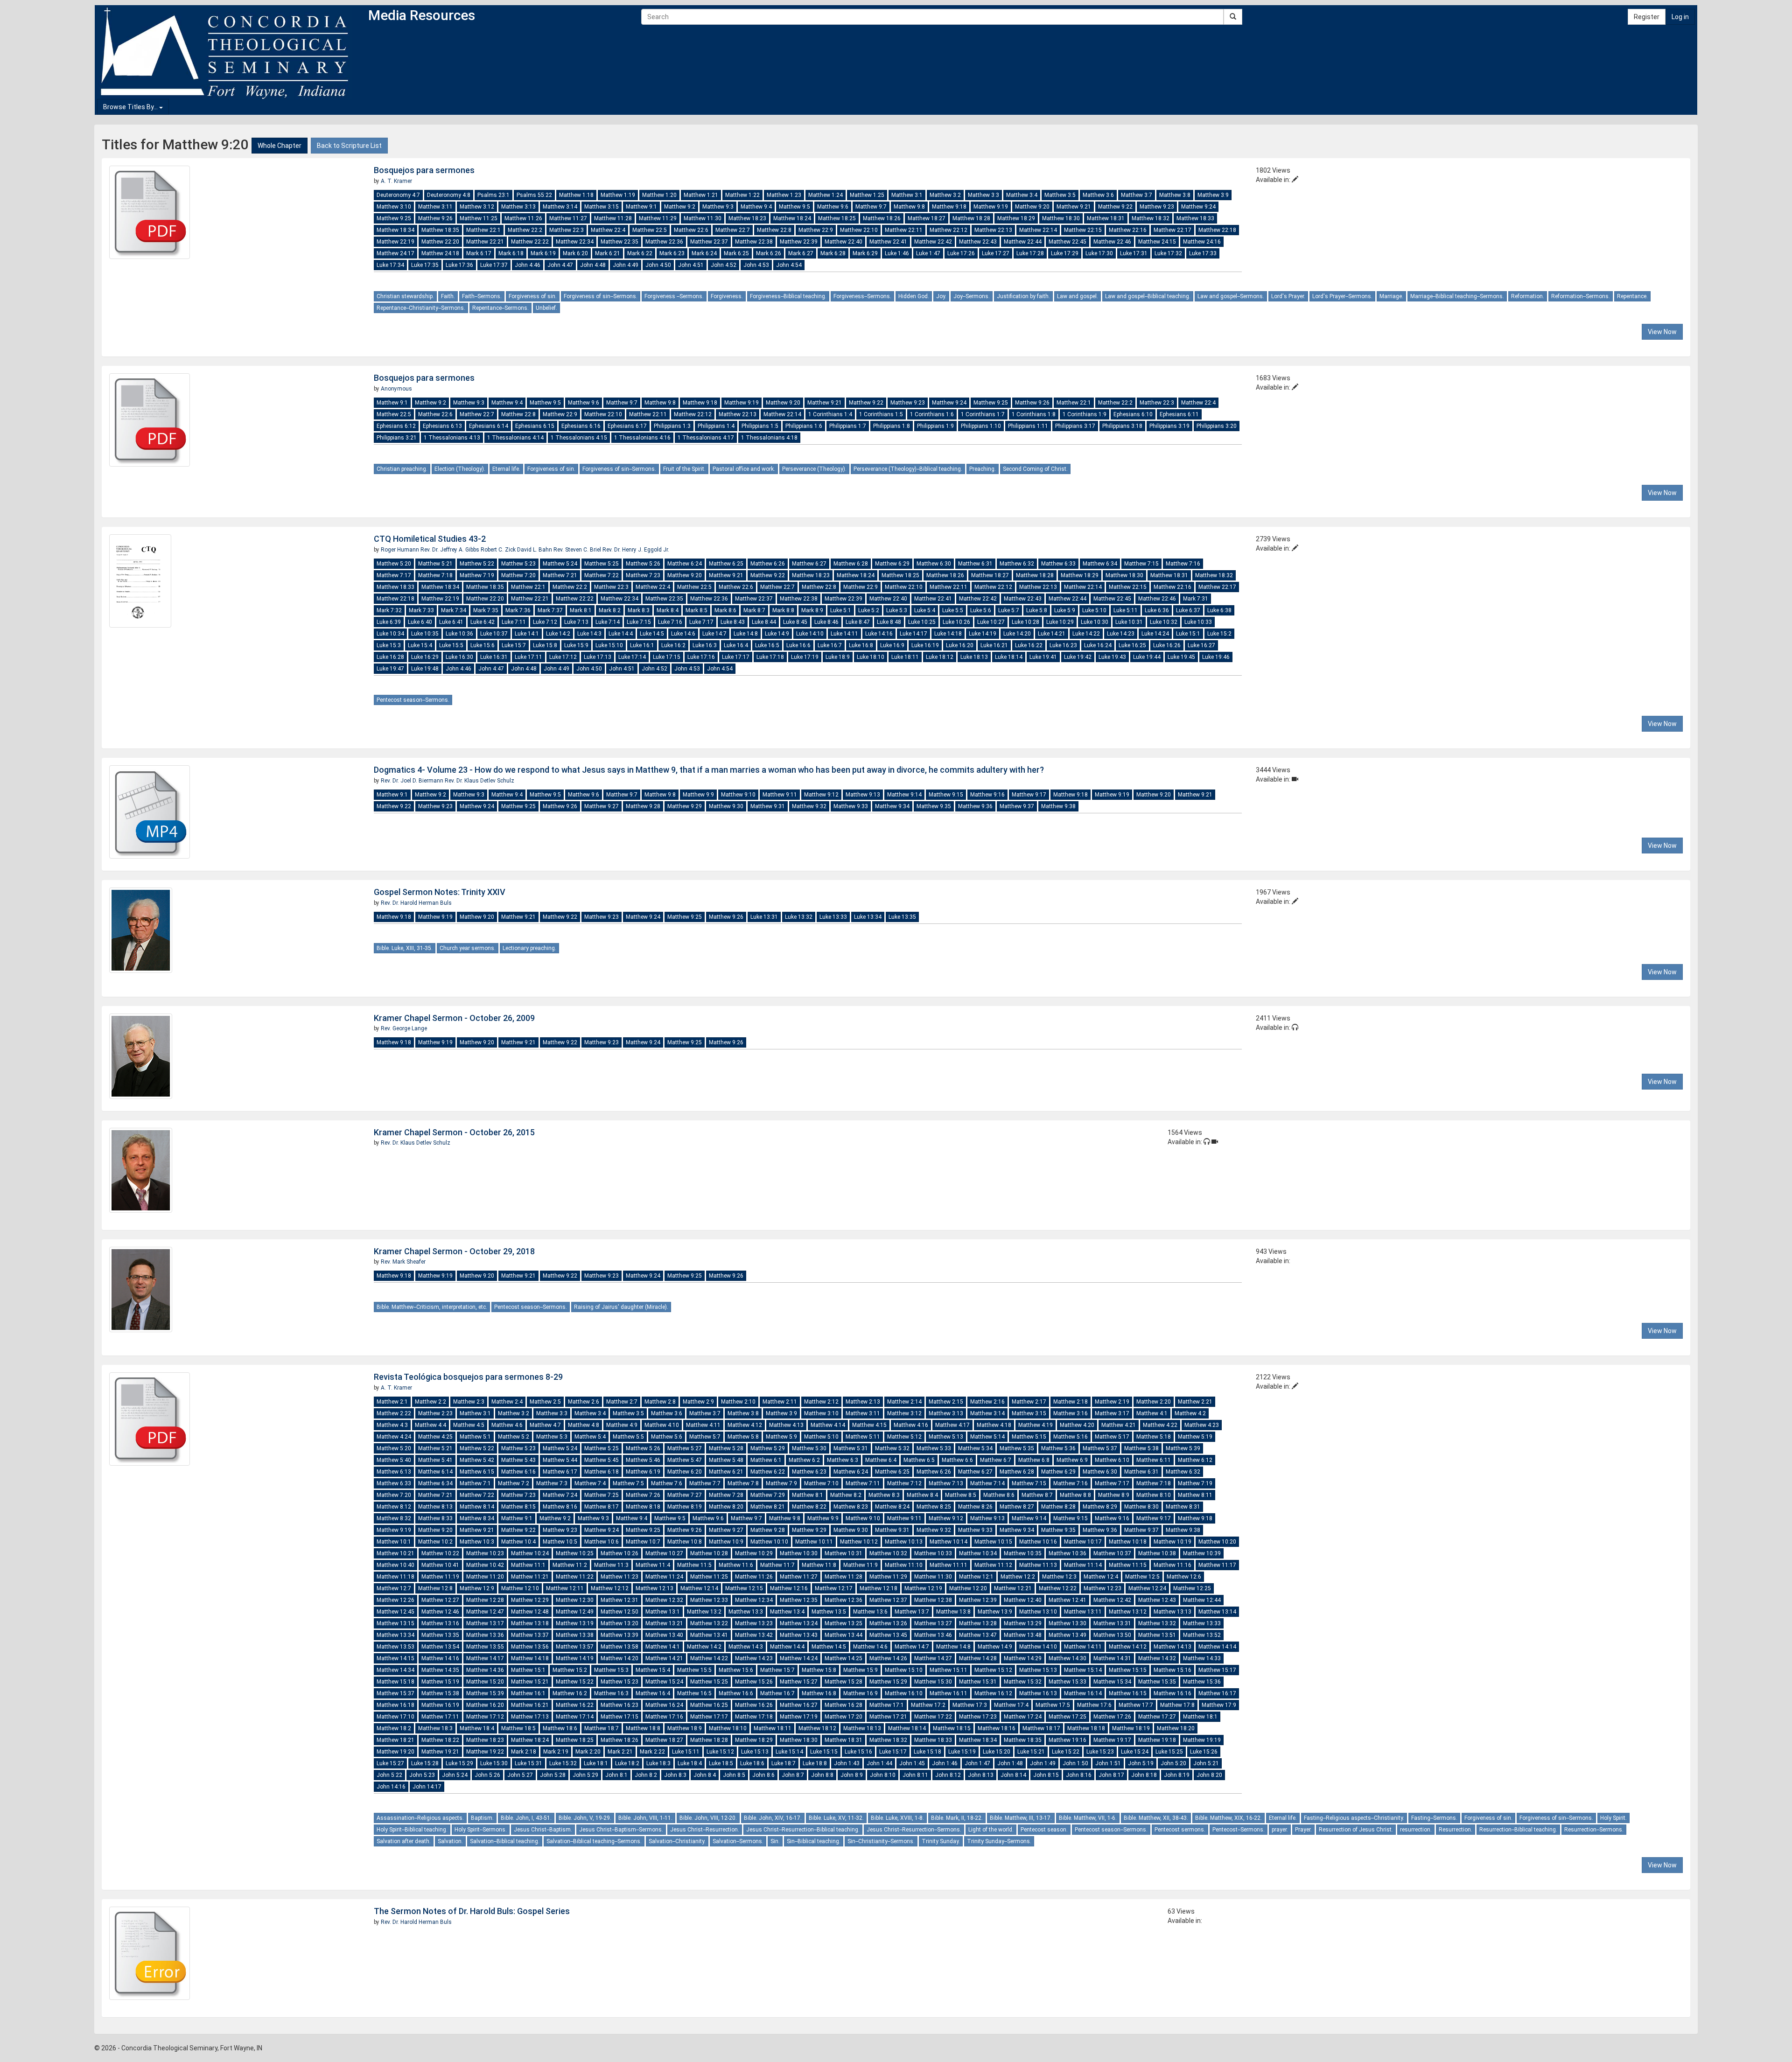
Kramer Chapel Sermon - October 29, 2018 (454, 1251)
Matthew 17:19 (799, 1717)
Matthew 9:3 (718, 207)
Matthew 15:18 (395, 1682)
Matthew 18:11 (773, 1728)
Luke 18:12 (940, 657)
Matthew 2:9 (698, 1402)
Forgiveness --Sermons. (674, 296)
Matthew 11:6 (736, 1565)
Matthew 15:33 (1067, 1682)
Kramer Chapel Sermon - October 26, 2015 (454, 1132)
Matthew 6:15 (477, 1472)
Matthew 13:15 (395, 1623)
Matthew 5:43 (518, 1460)
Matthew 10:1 (394, 1542)
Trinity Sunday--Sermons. (999, 1841)
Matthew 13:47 (978, 1635)
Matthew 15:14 (1083, 1670)
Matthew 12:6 (1184, 1577)
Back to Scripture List (349, 146)
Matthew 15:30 (933, 1682)
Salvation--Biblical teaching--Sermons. (594, 1841)
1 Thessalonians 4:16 (642, 438)
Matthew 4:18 (994, 1425)
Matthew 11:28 (613, 218)
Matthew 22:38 (754, 242)
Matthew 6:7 (996, 1460)
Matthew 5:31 (851, 1448)
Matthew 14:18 (530, 1658)
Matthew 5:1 (475, 1437)
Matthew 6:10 (1112, 1460)
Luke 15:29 (459, 1763)
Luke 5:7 (1009, 610)
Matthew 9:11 (780, 795)
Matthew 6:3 (843, 1460)
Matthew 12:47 (485, 1612)
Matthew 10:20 (1217, 1542)
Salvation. (450, 1841)
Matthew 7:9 (781, 1483)
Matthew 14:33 (1202, 1658)
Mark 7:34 (454, 610)
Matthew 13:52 (1202, 1635)
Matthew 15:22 (575, 1682)
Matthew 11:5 (694, 1565)
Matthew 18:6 (560, 1728)
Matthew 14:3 (746, 1647)
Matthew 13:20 (619, 1623)
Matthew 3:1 (907, 195)
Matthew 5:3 (552, 1437)
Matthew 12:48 (530, 1612)
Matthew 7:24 (560, 1495)
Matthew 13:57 (575, 1647)
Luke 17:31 (1134, 253)
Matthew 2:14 (904, 1402)
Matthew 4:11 (703, 1425)
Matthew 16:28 (843, 1705)
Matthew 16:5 (694, 1693)
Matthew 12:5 (1142, 1577)
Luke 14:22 (1086, 634)
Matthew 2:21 (1195, 1402)
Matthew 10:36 (1067, 1553)
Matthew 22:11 (904, 230)
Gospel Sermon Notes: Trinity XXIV (440, 892)
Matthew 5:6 (667, 1437)
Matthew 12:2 (1018, 1577)
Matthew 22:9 (816, 230)
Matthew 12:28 (485, 1600)
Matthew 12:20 (968, 1588)
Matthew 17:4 (1011, 1705)
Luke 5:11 (1126, 610)
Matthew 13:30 (1067, 1623)
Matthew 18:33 (1195, 218)
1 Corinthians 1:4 (830, 414)
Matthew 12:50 (619, 1612)
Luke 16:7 (830, 645)
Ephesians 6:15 (535, 426)
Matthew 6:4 (881, 1460)
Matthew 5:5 (628, 1437)
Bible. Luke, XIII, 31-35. (405, 948)
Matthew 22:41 (888, 242)
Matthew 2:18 (1071, 1402)
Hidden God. (914, 296)
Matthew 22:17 (1172, 230)
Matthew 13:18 (530, 1623)
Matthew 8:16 (560, 1507)
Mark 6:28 (833, 253)
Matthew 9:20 (1032, 207)
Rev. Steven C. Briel (578, 550)
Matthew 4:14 (828, 1425)
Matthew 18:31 (1106, 218)
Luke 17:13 (598, 657)
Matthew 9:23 (1157, 207)
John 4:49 (626, 265)
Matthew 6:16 (518, 1472)
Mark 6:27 (801, 253)
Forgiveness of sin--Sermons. (601, 296)
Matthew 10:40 (395, 1565)
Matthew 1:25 (867, 195)
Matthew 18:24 (792, 218)
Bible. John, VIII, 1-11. (645, 1818)
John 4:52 (724, 265)
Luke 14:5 (652, 634)
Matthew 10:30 (799, 1553)
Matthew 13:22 (709, 1623)
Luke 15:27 (390, 1763)
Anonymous (396, 389)
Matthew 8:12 (394, 1507)
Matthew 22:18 (1217, 230)
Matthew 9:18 (949, 207)
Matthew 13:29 (1023, 1623)
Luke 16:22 (1029, 645)
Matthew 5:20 (394, 564)
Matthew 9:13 (863, 795)
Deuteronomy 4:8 (449, 195)
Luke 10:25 (922, 622)
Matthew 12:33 (709, 1600)
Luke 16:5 (767, 645)
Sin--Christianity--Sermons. (881, 1841)
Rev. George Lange (404, 1028)
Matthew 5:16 (1071, 1437)
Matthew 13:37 (530, 1635)
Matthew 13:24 (799, 1623)
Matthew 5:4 (590, 1437)
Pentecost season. (1044, 1830)
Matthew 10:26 (619, 1553)
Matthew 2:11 (780, 1402)
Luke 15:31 (528, 1763)
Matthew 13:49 (1067, 1635)
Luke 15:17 (893, 1752)
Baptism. (482, 1818)
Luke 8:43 (733, 622)
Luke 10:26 (956, 622)
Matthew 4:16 (911, 1425)
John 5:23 (422, 1775)
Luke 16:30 (459, 657)
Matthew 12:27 (440, 1600)
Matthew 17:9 (1219, 1705)
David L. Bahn (535, 550)
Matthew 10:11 (814, 1542)
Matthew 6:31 (975, 564)
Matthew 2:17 (1029, 1402)
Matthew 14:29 (1023, 1658)
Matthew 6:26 (768, 564)
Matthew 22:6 (691, 230)
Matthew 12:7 (394, 1588)
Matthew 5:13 (946, 1437)
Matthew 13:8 (953, 1612)
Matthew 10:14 (948, 1542)
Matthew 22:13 (993, 230)
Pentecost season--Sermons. (413, 700)
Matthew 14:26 (888, 1658)
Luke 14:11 (844, 634)
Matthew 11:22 (575, 1577)
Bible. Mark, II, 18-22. (957, 1818)
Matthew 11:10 (904, 1565)
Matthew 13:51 (1157, 1635)
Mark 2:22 (652, 1752)
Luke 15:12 (720, 1752)
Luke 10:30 (1095, 622)
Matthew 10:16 (1038, 1542)
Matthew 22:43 (978, 242)
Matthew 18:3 (435, 1728)
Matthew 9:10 (738, 795)
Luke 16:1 (642, 645)
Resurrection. (1456, 1830)
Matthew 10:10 (769, 1542)
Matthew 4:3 (392, 1425)
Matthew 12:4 (1101, 1577)
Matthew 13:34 (395, 1635)
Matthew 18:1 (1200, 1717)
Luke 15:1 (1188, 634)
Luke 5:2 (869, 610)
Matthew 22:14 (1038, 230)
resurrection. (1416, 1830)
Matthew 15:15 (1128, 1670)
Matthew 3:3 (983, 195)
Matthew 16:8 (819, 1693)
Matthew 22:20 (440, 242)
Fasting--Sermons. (1434, 1818)
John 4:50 (658, 265)
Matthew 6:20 (685, 1472)
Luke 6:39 (389, 622)
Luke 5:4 (925, 610)
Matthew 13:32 (1157, 1623)
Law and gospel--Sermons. (1231, 296)
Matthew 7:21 (560, 575)
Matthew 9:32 (809, 806)
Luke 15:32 (563, 1763)
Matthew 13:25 (843, 1623)
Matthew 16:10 (904, 1693)
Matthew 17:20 (843, 1717)
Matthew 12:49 (575, 1612)
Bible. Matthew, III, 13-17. (1021, 1818)
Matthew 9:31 (768, 806)
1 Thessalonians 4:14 (515, 438)
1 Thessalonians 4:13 (452, 438)
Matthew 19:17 (1112, 1740)
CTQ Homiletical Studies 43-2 (430, 539)
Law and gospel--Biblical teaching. (1148, 296)
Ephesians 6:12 (396, 426)
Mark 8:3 (639, 610)
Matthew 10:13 (904, 1542)
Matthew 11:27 (568, 218)
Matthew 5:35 (1017, 1448)
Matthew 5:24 (560, 564)
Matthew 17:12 (485, 1717)
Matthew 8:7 (1037, 1495)
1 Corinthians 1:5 (881, 414)
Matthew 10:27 (664, 1553)
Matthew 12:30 (575, 1600)
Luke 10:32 (1164, 622)
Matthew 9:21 (1074, 207)
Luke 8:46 (826, 622)
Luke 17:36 (459, 265)
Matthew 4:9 (622, 1425)
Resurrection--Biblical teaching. (1518, 1830)
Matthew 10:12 (859, 1542)
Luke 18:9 (838, 657)
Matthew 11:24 (664, 1577)
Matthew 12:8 (435, 1588)
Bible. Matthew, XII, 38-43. (1156, 1818)
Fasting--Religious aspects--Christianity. (1354, 1818)
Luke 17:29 (1065, 253)
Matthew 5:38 (1141, 1448)
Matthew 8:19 (685, 1507)
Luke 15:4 (420, 645)
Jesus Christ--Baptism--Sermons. (621, 1830)
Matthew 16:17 (1217, 1693)
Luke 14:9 (777, 634)
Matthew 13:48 (1023, 1635)
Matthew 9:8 (909, 207)
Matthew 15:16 (1172, 1670)
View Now (1662, 332)
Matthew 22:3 (567, 230)
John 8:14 (1013, 1775)
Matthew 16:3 (611, 1693)
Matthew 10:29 (754, 1553)
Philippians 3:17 (1075, 426)
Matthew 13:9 (995, 1612)
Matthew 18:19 (1131, 1728)
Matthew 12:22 (1058, 1588)
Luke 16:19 (925, 645)
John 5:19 (1141, 1763)
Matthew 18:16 (997, 1728)
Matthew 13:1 (663, 1612)
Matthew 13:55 (485, 1647)
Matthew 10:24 (530, 1553)
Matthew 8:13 (435, 1507)
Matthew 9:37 (1017, 806)
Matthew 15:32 (1023, 1682)
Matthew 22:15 (1083, 230)
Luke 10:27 (991, 622)
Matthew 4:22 (1160, 1425)
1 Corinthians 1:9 (1085, 414)
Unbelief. (546, 308)
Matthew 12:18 (878, 1588)
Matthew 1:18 (576, 195)
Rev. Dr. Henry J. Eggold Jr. (636, 550)
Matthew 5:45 (602, 1460)
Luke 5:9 (1065, 610)
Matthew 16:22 (575, 1705)
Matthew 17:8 (1177, 1705)
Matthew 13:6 (870, 1612)
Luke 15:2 (1219, 634)
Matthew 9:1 (641, 207)
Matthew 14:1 (663, 1647)
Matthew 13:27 (933, 1623)
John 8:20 (1209, 1775)
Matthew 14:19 (575, 1658)
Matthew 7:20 (518, 575)
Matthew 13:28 (978, 1623)
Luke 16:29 (425, 657)
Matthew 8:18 (643, 1507)
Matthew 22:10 (859, 230)
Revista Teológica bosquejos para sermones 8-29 (468, 1377)
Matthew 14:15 (395, 1658)
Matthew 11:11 (948, 1565)
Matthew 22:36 (664, 242)
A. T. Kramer (396, 181)
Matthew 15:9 (861, 1670)
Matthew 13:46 (933, 1635)
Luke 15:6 (483, 645)
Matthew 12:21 (1013, 1588)
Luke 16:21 (994, 645)
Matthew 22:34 (575, 242)
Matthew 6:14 (435, 1472)
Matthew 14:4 (787, 1647)
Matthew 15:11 (948, 1670)
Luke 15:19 (962, 1752)
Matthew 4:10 (662, 1425)
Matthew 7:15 (1141, 564)
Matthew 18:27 (927, 218)
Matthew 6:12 (1195, 1460)
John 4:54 (789, 265)
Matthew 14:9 (995, 1647)
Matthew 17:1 (887, 1705)
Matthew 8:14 (477, 1507)
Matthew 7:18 (435, 575)
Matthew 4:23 (1202, 1425)
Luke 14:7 (714, 634)
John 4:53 (756, 265)
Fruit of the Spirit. (684, 469)
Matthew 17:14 (575, 1717)
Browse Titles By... (131, 107)
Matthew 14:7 (912, 1647)
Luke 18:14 (1009, 657)
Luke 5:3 (897, 610)
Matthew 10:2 (435, 1542)
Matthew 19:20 (395, 1752)
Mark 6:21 (608, 253)
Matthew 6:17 (560, 1472)
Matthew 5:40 (394, 1460)
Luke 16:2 (673, 645)
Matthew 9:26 (435, 218)
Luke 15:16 (858, 1752)
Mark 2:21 (620, 1752)
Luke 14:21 (1052, 634)
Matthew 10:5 (560, 1542)
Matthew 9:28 (643, 806)
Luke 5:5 (953, 610)
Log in (1680, 17)
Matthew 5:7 (705, 1437)
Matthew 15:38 (440, 1693)
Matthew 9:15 (946, 795)
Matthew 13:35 (440, 1635)
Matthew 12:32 (664, 1600)
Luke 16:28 (390, 657)
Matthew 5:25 (602, 564)
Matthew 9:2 (680, 207)
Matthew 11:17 (1217, 1565)
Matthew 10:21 (395, 1553)
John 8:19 (1177, 1775)
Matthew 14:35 (440, 1670)
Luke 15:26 (1204, 1752)
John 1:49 (1043, 1763)
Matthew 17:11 (440, 1717)
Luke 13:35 (902, 917)
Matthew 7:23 (643, 575)
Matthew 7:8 (743, 1483)
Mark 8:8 (783, 610)
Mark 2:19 (556, 1752)
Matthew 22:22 (530, 242)
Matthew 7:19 (477, 575)
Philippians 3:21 (397, 438)
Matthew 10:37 (1112, 1553)
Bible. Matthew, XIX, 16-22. (1228, 1818)
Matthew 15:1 (528, 1670)
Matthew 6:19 (643, 1472)
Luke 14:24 (1155, 634)
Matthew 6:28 (851, 564)
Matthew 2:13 (863, 1402)
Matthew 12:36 (843, 1600)
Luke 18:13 (974, 657)
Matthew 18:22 (440, 1740)
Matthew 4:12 (745, 1425)
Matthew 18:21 (395, 1740)
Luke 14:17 (913, 634)
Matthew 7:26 (643, 1495)
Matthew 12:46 (440, 1612)
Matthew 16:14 (1083, 1693)
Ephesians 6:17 (627, 426)
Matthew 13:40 (664, 1635)
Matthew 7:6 (667, 1483)
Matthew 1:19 (618, 195)
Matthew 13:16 (440, 1623)
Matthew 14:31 (1112, 1658)
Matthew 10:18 (1128, 1542)
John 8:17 (1111, 1775)
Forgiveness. (727, 296)
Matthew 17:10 (395, 1717)
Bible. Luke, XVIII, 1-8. (897, 1818)
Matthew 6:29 (892, 564)
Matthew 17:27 (1157, 1717)
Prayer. (1303, 1830)
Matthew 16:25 (709, 1705)
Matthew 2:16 (987, 1402)
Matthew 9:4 (756, 207)
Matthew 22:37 (709, 242)
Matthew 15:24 (664, 1682)
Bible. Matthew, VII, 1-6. (1088, 1818)
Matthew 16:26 (754, 1705)
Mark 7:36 (518, 610)
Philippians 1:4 (716, 426)
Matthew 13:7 (912, 1612)
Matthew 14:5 (829, 1647)
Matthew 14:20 (619, 1658)
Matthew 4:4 (430, 1425)
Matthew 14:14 (1217, 1647)
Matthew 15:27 (799, 1682)
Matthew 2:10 (738, 1402)
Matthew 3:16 (1071, 1413)
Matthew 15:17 (1217, 1670)
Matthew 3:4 (1022, 195)
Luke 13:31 (764, 917)
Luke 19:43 (1112, 657)
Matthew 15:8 (819, 1670)
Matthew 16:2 (570, 1693)
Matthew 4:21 (1119, 1425)
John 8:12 (948, 1775)
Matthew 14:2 (704, 1647)
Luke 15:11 (686, 1752)
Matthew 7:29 (768, 1495)
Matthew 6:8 (1034, 1460)
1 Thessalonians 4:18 (769, 438)
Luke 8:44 (764, 622)
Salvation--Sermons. (738, 1841)
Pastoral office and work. (744, 469)
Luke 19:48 (425, 669)
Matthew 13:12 (1128, 1612)
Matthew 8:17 (602, 1507)
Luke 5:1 (841, 610)
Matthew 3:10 (394, 207)
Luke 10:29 (1060, 622)
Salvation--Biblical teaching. (505, 1841)
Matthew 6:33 (1058, 564)
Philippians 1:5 (760, 426)
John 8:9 (852, 1775)
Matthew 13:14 (1217, 1612)
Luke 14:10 (810, 634)
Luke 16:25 (1132, 645)
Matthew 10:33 (933, 1553)
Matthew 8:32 (394, 1518)
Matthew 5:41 (435, 1460)
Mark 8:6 (725, 610)
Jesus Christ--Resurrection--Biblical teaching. (803, 1830)
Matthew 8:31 (1183, 1507)
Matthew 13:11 (1083, 1612)
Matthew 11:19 (440, 1577)
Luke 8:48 (889, 622)
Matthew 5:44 (560, 1460)
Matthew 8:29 (1100, 1507)
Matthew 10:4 (518, 1542)
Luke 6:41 (451, 622)
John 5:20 (1173, 1763)
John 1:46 (945, 1763)
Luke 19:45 (1181, 657)
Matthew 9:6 (833, 207)
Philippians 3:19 (1169, 426)
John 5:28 (553, 1775)
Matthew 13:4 (787, 1612)
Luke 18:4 (690, 1763)
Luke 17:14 (632, 657)
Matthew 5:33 (934, 1448)
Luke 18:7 (784, 1763)
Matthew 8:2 (846, 1495)
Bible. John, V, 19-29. (585, 1818)
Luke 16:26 (1167, 645)
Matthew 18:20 (1176, 1728)
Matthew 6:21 (726, 1472)
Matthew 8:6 (999, 1495)
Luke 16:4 (736, 645)
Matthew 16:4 (653, 1693)
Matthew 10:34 (978, 1553)
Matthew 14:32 (1157, 1658)
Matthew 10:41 (440, 1565)
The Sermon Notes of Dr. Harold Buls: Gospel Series (472, 1911)
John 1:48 (1010, 1763)
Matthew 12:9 (477, 1588)
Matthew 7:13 (946, 1483)
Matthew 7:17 (394, 575)
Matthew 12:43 (1157, 1600)
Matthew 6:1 (766, 1460)
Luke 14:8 (746, 634)
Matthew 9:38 (1058, 806)
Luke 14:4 (621, 634)
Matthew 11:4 (653, 1565)
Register (1647, 17)
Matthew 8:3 (884, 1495)
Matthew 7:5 (628, 1483)
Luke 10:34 (390, 634)
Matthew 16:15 (1128, 1693)
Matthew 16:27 (799, 1705)
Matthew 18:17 (1041, 1728)
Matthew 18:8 (643, 1728)
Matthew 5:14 (987, 1437)
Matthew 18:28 (971, 218)
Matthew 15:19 (440, 1682)
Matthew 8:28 (1058, 1507)
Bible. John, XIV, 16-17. (773, 1818)
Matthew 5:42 (477, 1460)
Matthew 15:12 (993, 1670)
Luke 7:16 (670, 622)
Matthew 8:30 (1141, 1507)
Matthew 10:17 (1083, 1542)
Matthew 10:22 (440, 1553)
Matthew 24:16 (1202, 242)
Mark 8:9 (812, 610)
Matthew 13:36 (485, 1635)
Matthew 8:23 (851, 1507)
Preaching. (983, 469)
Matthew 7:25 (602, 1495)
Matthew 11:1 (528, 1565)
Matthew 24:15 (1157, 242)
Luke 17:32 (1168, 253)
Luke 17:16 (701, 657)
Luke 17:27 (996, 253)
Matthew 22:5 (650, 230)
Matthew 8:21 (768, 1507)
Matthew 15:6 (736, 1670)
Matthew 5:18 (1154, 1437)
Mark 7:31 (1196, 599)
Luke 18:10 (871, 657)
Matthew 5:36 (1058, 1448)
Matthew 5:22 (477, 564)
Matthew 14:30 (1067, 1658)
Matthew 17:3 (970, 1705)
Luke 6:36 (1157, 610)
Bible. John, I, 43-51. (526, 1818)
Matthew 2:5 (545, 1402)
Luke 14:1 (527, 634)
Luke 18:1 (596, 1763)
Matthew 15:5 (694, 1670)
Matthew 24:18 (440, 253)
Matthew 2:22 (394, 1413)
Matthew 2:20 (1154, 1402)
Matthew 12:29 (530, 1600)
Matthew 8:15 (518, 1507)
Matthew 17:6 (1094, 1705)
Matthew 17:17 (709, 1717)
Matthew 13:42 (754, 1635)
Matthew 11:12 (993, 1565)
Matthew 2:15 (946, 1402)
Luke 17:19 (805, 657)
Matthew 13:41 (709, 1635)
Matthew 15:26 (754, 1682)
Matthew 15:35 (1157, 1682)
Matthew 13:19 (575, 1623)
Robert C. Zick (499, 550)
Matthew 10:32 (888, 1553)
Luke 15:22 (1066, 1752)
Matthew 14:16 (440, 1658)
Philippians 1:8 (892, 426)
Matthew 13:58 (619, 1647)
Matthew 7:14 (987, 1483)
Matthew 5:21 (435, 564)
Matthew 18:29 (1016, 218)
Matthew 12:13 (654, 1588)
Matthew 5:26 (643, 564)
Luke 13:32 (799, 917)
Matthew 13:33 (1202, 1623)
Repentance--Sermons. (500, 308)
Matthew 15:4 (653, 1670)
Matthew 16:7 (777, 1693)
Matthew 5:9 (781, 1437)
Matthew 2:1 (392, 1402)
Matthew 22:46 (1112, 242)
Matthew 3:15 (602, 207)
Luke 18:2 (627, 1763)
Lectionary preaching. (529, 948)
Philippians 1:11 (1028, 426)
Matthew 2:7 (622, 1402)
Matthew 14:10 (1038, 1647)
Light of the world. (991, 1830)
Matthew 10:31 (843, 1553)
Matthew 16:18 (395, 1705)
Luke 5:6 (981, 610)
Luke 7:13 (576, 622)
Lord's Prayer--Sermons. (1342, 296)
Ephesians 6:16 (581, 426)
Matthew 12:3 (1059, 1577)
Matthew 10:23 (485, 1553)
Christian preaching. (402, 469)
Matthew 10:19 (1172, 1542)
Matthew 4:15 (869, 1425)
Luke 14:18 (948, 634)
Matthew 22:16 (1128, 230)
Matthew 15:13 (1038, 1670)
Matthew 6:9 (1072, 1460)
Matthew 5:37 (1100, 1448)
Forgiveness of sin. (533, 296)
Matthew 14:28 (978, 1658)
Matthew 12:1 (976, 1577)
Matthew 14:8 (953, 1647)
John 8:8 (822, 1775)
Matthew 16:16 (1172, 1693)
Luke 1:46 (897, 253)
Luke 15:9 (576, 645)
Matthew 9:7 (871, 207)
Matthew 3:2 (945, 195)
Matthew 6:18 (602, 1472)
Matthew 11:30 (703, 218)
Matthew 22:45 (1067, 242)
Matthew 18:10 (728, 1728)
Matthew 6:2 (804, 1460)
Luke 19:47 (390, 669)
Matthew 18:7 (602, 1728)
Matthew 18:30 (1061, 218)
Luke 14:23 (1121, 634)
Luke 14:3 (589, 634)
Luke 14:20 (1017, 634)
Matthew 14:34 (395, 1670)
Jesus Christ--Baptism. (543, 1830)
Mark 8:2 (610, 610)
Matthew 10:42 (485, 1565)
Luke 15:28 (425, 1763)
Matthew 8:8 (1075, 1495)
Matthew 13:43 (799, 1635)
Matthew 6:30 (934, 564)
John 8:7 (793, 1775)
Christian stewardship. (405, 296)
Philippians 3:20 (1217, 426)
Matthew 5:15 (1029, 1437)
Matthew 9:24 (1198, 207)
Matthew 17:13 (530, 1717)
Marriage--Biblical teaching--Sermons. (1457, 296)
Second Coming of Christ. (1035, 469)
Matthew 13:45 (888, 1635)
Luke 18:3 (658, 1763)
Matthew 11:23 (619, 1577)
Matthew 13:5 (829, 1612)
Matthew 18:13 (862, 1728)
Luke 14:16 (879, 634)
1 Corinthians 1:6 (932, 414)
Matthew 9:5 (794, 207)
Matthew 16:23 (619, 1705)
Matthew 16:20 (485, 1705)
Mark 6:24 (704, 253)
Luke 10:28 (1025, 622)
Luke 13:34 (868, 917)
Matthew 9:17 (1029, 795)
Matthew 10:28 (709, 1553)
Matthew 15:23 (619, 1682)
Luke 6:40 (420, 622)
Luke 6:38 (1219, 610)
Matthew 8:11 (1195, 1495)
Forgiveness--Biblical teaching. (788, 296)
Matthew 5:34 (975, 1448)
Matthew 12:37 (888, 1600)
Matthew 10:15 (993, 1542)
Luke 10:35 (425, 634)
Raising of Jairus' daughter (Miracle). (621, 1307)
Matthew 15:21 (530, 1682)
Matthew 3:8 (1175, 195)
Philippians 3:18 (1122, 426)
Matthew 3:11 (435, 207)
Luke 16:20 (960, 645)
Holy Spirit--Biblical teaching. (412, 1830)
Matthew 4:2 (1190, 1413)
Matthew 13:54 (440, 1647)
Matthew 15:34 (1112, 1682)
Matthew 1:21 (701, 195)
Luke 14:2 (558, 634)
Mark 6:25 (736, 253)
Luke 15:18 (927, 1752)
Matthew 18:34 (395, 230)
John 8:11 (915, 1775)
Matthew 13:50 (1112, 1635)
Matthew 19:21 (440, 1752)
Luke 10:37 (494, 634)
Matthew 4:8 (584, 1425)
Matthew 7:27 (685, 1495)
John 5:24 (455, 1775)
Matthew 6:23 (809, 1472)
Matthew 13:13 (1172, 1612)
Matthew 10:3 (477, 1542)
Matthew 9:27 (602, 806)
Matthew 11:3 (611, 1565)
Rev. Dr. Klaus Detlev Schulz (479, 781)
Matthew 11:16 (1172, 1565)
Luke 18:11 (905, 657)
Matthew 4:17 (952, 1425)
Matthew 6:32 (1017, 564)
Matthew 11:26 (523, 218)
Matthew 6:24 (685, 564)
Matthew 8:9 (1114, 1495)
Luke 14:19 (983, 634)
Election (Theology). (460, 469)
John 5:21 (1206, 1763)
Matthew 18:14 (907, 1728)
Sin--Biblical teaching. (814, 1841)
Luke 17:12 (563, 657)
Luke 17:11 (528, 657)
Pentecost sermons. (1180, 1830)
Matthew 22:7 (733, 230)
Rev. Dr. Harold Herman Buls (416, 903)
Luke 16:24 (1098, 645)
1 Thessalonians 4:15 (579, 438)
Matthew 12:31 (619, 1600)
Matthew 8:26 (975, 1507)
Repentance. (1632, 296)
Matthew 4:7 (545, 1425)
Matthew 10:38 (1157, 1553)
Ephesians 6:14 (489, 426)
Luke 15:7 (514, 645)
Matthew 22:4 (608, 230)
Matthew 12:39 (978, 1600)
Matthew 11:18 (395, 1577)
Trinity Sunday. (941, 1841)
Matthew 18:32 (1151, 218)
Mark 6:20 (575, 253)
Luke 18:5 (721, 1763)
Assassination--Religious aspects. (420, 1818)
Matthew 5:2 (514, 1437)
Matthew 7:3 (552, 1483)
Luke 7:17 (701, 622)
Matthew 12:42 (1112, 1600)
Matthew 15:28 (843, 1682)
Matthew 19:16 (1067, 1740)
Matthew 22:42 (933, 242)
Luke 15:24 (1135, 1752)
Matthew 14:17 (485, 1658)
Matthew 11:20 (485, 1577)
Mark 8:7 (754, 610)
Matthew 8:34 (477, 1518)
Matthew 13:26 (888, 1623)
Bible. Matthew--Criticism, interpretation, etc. (432, 1307)
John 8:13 (981, 1775)
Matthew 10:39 (1202, 1553)
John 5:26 (487, 1775)
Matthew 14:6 (870, 1647)
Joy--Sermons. (972, 296)
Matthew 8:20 (726, 1507)
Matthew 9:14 (904, 795)
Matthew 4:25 (435, 1437)
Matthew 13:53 (395, 1647)
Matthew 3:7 (1137, 195)
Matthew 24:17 (395, 253)
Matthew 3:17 (1112, 1413)
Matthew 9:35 (934, 806)
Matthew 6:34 (1100, 564)
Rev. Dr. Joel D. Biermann (413, 781)
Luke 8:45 (795, 622)
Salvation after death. (404, 1841)
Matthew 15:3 (611, 1670)
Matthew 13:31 (1112, 1623)
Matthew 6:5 (919, 1460)
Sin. (775, 1841)
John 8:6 (763, 1775)
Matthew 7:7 (705, 1483)
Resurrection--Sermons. (1594, 1830)
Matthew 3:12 (477, 207)
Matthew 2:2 (430, 1402)
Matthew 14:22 (709, 1658)
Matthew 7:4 (590, 1483)
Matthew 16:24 (664, 1705)
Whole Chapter (280, 146)
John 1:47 (977, 1763)
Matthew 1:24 (826, 195)
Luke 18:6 (752, 1763)
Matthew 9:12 (821, 795)
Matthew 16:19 (440, 1705)
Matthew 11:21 (530, 1577)
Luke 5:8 (1037, 610)
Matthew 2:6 (584, 1402)
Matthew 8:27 (1017, 1507)
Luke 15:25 (1169, 1752)
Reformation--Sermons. (1581, 296)
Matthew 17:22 (933, 1717)
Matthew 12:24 (1147, 1588)
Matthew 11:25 (479, 218)
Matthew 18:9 (685, 1728)
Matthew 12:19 (923, 1588)
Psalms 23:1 (493, 195)
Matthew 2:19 (1112, 1402)
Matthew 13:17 (485, 1623)
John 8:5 (734, 1775)
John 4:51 (691, 265)
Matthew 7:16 (1183, 564)
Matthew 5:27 (685, 1448)
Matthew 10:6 (602, 1542)
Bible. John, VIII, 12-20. (708, 1818)
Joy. (941, 296)
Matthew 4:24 (394, 1437)
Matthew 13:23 (754, 1623)
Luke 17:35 (425, 265)
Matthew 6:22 (768, 1472)
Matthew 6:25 (726, 564)
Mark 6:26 (769, 253)
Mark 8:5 (696, 610)
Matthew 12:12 (610, 1588)
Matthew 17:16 (664, 1717)
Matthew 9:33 (851, 806)
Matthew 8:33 (435, 1518)
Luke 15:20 (997, 1752)
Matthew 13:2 (704, 1612)
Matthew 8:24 (892, 1507)
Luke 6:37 (1188, 610)
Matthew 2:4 (507, 1402)
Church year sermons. (468, 948)
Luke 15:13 (755, 1752)
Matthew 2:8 (660, 1402)
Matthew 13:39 (619, 1635)
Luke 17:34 (390, 265)
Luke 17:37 (494, 265)
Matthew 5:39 (1183, 1448)
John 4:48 (593, 265)
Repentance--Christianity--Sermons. (421, 308)
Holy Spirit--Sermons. (481, 1830)
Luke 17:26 (961, 253)
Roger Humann (401, 550)
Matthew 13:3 (746, 1612)
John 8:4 (705, 1775)
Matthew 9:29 (685, 806)
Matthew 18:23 (747, 218)
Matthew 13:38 (575, 1635)
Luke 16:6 (798, 645)
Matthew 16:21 (530, 1705)
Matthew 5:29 (768, 1448)
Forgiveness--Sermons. (862, 296)
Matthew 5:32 (892, 1448)
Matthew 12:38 (933, 1600)
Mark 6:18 (511, 253)
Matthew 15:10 (904, 1670)
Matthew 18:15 (952, 1728)
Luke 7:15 (639, 622)
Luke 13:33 (833, 917)
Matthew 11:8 (819, 1565)
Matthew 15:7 (777, 1670)
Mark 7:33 (421, 610)
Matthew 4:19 (1036, 1425)
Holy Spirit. (1613, 1818)
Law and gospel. (1078, 296)
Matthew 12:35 (799, 1600)
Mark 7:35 (486, 610)
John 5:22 (389, 1775)
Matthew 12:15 (744, 1588)
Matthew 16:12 (993, 1693)
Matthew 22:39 (799, 242)
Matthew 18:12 (817, 1728)
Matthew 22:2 (525, 230)
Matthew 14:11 (1083, 1647)
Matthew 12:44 (1202, 1600)
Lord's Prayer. (1288, 296)
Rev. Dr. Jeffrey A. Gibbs (451, 550)
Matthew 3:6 (1098, 195)
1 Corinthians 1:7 (983, 414)
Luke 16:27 (1201, 645)
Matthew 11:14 (1083, 1565)
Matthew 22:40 (843, 242)
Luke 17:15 (667, 657)
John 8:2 (646, 1775)
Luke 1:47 (928, 253)
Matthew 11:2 (570, 1565)
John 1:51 (1108, 1763)
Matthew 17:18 (754, 1717)
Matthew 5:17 (1112, 1437)
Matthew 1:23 (784, 195)
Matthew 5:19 (1195, 1437)
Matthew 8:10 (1154, 1495)
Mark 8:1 (581, 610)
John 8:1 (616, 1775)
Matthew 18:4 (477, 1728)
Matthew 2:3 (469, 1402)
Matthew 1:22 (742, 195)
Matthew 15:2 (570, 1670)
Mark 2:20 (588, 1752)
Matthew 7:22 (602, 575)
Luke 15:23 (1100, 1752)
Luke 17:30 (1099, 253)
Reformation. (1528, 296)
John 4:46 (528, 265)
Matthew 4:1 (1152, 1413)
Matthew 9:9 (698, 795)
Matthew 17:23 (978, 1717)
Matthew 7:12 (904, 1483)
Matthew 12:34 (754, 1600)
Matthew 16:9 (861, 1693)
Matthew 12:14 (699, 1588)
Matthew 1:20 (659, 195)
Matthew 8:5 (961, 1495)
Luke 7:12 (545, 622)
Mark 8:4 (668, 610)
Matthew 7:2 (514, 1483)
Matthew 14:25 (843, 1658)
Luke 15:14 (789, 1752)
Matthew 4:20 (1077, 1425)
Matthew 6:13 (394, 1472)
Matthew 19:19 (1202, 1740)
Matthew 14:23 (754, 1658)
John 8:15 (1046, 1775)
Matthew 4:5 (469, 1425)
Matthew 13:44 (843, 1635)
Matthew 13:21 (664, 1623)
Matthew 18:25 (837, 218)
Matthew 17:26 (1112, 1717)
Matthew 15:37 (395, 1693)
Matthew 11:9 (861, 1565)
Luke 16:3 (705, 645)
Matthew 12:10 (520, 1588)
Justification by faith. (1023, 296)
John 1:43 (847, 1763)
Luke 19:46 (1216, 657)
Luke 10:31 (1129, 622)
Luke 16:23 (1063, 645)
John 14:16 (391, 1787)
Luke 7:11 (514, 622)
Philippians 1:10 (981, 426)
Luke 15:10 (609, 645)
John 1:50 (1075, 1763)
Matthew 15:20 (485, 1682)
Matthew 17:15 (619, 1717)
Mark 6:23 (672, 253)
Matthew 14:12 (1128, 1647)
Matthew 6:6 (957, 1460)
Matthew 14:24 (799, 1658)
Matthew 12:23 (1102, 1588)
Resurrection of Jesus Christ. (1356, 1830)
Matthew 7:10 (821, 1483)
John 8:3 (675, 1775)
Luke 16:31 (494, 657)
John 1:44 (879, 1763)
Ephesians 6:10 (1133, 414)
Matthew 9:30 (726, 806)
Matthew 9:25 (394, 218)
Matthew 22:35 (619, 242)
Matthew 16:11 (948, 1693)
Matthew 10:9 (726, 1542)
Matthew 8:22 (809, 1507)
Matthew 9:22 (1115, 207)
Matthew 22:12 (948, 230)
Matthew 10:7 (643, 1542)
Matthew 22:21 (485, 242)
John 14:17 (427, 1787)
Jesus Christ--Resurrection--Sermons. (914, 1830)
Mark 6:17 (479, 253)
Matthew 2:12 (821, 1402)
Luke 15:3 (389, 645)
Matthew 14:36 (485, 1670)
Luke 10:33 (1198, 622)
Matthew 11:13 (1038, 1565)
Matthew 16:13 (1038, 1693)
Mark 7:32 (389, 610)
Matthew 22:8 (774, 230)
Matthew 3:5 (1060, 195)
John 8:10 (883, 1775)
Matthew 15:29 (888, 1682)
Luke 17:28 (1030, 253)
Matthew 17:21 (888, 1717)
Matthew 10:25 (575, 1553)
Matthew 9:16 (987, 795)
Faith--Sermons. (482, 296)
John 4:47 (560, 265)
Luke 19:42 (1078, 657)
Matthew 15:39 (485, 1693)
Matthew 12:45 (395, 1612)
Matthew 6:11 (1154, 1460)
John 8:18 (1144, 1775)
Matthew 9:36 (975, 806)
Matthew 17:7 (1136, 1705)
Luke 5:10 (1094, 610)
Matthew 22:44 (1023, 242)
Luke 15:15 (824, 1752)
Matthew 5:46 (643, 1460)
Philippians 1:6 (804, 426)
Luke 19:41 (1043, 657)
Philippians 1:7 (848, 426)
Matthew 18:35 (440, 230)
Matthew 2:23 (435, 1413)
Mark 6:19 (543, 253)
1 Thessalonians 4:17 (706, 438)
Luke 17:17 (736, 657)
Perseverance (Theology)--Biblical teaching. (908, 469)
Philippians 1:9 (935, 426)
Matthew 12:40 (1023, 1600)
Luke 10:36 (459, 634)
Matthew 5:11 (863, 1437)
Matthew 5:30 (809, 1448)
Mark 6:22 (640, 253)
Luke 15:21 (1031, 1752)
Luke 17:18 (770, 657)
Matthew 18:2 (394, 1728)
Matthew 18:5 (518, 1728)
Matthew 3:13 (518, 207)
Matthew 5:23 (518, 564)
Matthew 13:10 (1038, 1612)
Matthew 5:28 (726, 1448)
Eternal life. (506, 469)
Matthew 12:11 (565, 1588)
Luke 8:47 (858, 622)
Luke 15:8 (545, 645)
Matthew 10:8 (685, 1542)
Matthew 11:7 (777, 1565)
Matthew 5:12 (904, 1437)
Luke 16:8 (861, 645)
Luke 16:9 (892, 645)
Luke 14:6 (683, 634)
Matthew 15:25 (709, 1682)
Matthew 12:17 (834, 1588)
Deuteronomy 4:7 (398, 195)
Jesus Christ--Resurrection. (705, 1830)
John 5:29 (585, 1775)
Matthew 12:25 (1192, 1588)
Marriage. (1391, 296)
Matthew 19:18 (1157, 1740)
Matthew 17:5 (1053, 1705)
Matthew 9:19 (991, 207)
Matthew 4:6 (507, 1425)
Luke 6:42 (483, 622)
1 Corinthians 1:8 (1034, 414)
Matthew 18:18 (1086, 1728)
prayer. (1280, 1830)
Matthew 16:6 (736, 1693)
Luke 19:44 (1147, 657)
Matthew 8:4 (922, 1495)
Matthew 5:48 (726, 1460)
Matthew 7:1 (475, 1483)
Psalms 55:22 (534, 195)
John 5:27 (520, 1775)
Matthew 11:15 (1128, 1565)
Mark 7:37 (550, 610)
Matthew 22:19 (395, 242)
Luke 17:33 (1203, 253)
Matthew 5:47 (685, 1460)
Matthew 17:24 (1023, 1717)
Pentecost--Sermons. (1239, 1830)
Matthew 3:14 (560, 207)
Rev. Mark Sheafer (403, 1262)
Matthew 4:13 (786, 1425)
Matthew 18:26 (882, 218)
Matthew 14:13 (1172, 1647)
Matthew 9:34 (892, 806)
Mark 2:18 (524, 1752)
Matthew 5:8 (743, 1437)
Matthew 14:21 (664, 1658)
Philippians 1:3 (672, 426)
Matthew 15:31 (978, 1682)
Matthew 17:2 (928, 1705)
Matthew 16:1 (528, 1693)
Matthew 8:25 (934, 1507)
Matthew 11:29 (658, 218)
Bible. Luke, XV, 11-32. (836, 1818)
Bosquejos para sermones (424, 170)
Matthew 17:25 (1067, 1717)
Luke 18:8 (815, 1763)
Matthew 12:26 (395, 1600)
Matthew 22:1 (483, 230)
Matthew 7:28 (726, 1495)
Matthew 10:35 (1023, 1553)
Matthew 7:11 (863, 1483)
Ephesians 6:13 (442, 426)
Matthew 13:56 (530, 1647)
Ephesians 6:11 (1179, 414)
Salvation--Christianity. (677, 1841)
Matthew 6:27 (809, 564)
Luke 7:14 (608, 622)
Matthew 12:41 (1067, 1600)
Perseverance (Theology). (814, 469)
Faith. (448, 296)
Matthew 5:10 (821, 1437)
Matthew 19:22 (485, 1752)
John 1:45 (912, 1763)
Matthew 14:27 (933, 1658)
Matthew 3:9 (1213, 195)
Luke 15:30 (494, 1763)
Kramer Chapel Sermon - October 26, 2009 (454, 1018)
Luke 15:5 (451, 645)
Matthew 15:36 (1202, 1682)
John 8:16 (1079, 1775)
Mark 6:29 (865, 253)
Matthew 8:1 (808, 1495)
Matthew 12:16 (789, 1588)
